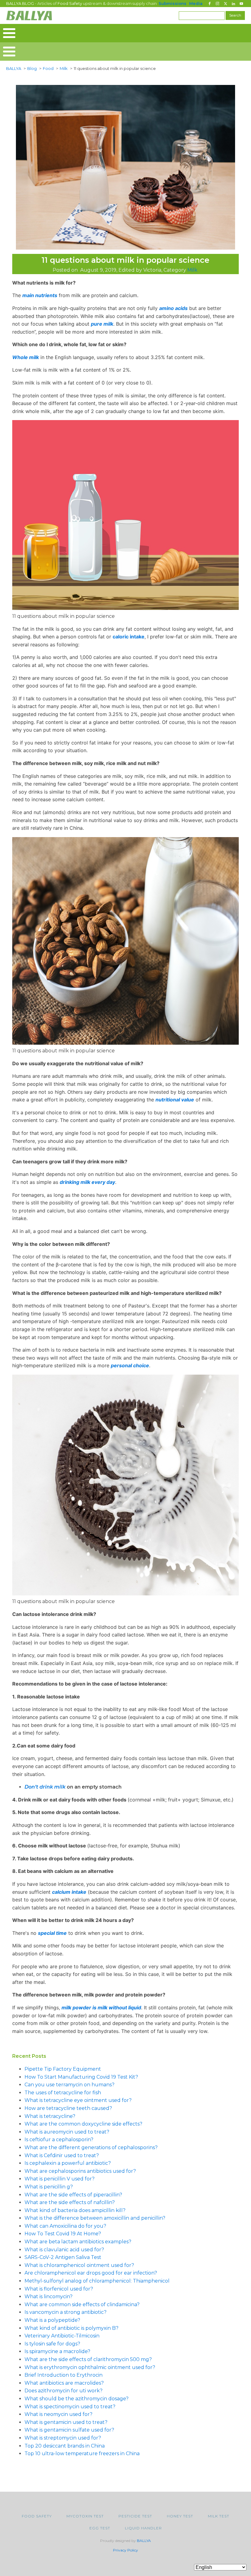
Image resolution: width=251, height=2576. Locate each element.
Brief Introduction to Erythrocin (64, 2375)
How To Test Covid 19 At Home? (63, 2234)
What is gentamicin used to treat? (66, 2422)
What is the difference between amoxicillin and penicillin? (95, 2218)
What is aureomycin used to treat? (67, 2132)
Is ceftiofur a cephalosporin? (59, 2140)
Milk (192, 270)
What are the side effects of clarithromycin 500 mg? (88, 2359)
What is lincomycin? (49, 2297)
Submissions (172, 3)
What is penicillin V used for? (60, 2179)
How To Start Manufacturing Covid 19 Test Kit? (81, 2077)
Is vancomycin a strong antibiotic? (66, 2312)
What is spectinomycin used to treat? (70, 2407)
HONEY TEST (180, 2516)
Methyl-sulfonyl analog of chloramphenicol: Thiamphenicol (97, 2281)
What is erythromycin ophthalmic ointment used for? (90, 2367)
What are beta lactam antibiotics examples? (78, 2242)
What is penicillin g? (49, 2187)
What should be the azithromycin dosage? (77, 2399)
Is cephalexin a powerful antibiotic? (68, 2163)
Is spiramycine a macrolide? (57, 2351)
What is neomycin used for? (58, 2414)
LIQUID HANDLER (143, 2528)
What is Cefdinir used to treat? (62, 2155)
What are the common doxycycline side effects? (83, 2124)
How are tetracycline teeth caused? (68, 2108)
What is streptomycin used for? (63, 2438)
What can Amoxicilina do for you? (65, 2226)
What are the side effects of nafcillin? (70, 2202)
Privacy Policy (125, 2550)
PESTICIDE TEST (135, 2516)
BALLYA (144, 2541)
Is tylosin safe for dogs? (52, 2344)
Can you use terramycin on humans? (69, 2085)
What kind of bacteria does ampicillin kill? (75, 2210)
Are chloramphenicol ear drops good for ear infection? (91, 2273)
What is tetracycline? (50, 2116)
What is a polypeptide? (52, 2320)
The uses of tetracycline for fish (63, 2093)
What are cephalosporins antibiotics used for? (80, 2171)
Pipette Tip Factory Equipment (63, 2069)
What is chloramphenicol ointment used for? (79, 2265)
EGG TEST (100, 2528)
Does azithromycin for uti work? (64, 2391)
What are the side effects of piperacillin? (73, 2195)
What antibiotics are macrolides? (64, 2383)
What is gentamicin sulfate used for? (69, 2430)
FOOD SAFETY (37, 2516)
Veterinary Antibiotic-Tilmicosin (62, 2336)
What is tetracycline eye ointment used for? (78, 2100)
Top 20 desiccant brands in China (65, 2446)
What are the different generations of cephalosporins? (91, 2147)
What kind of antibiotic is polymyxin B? (71, 2328)
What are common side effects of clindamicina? (82, 2304)
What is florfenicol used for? (59, 2289)
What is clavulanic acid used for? (64, 2250)
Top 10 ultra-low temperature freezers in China (82, 2454)
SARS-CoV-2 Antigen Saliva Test (63, 2257)
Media (196, 3)
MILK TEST (219, 2516)
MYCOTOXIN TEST (85, 2516)
